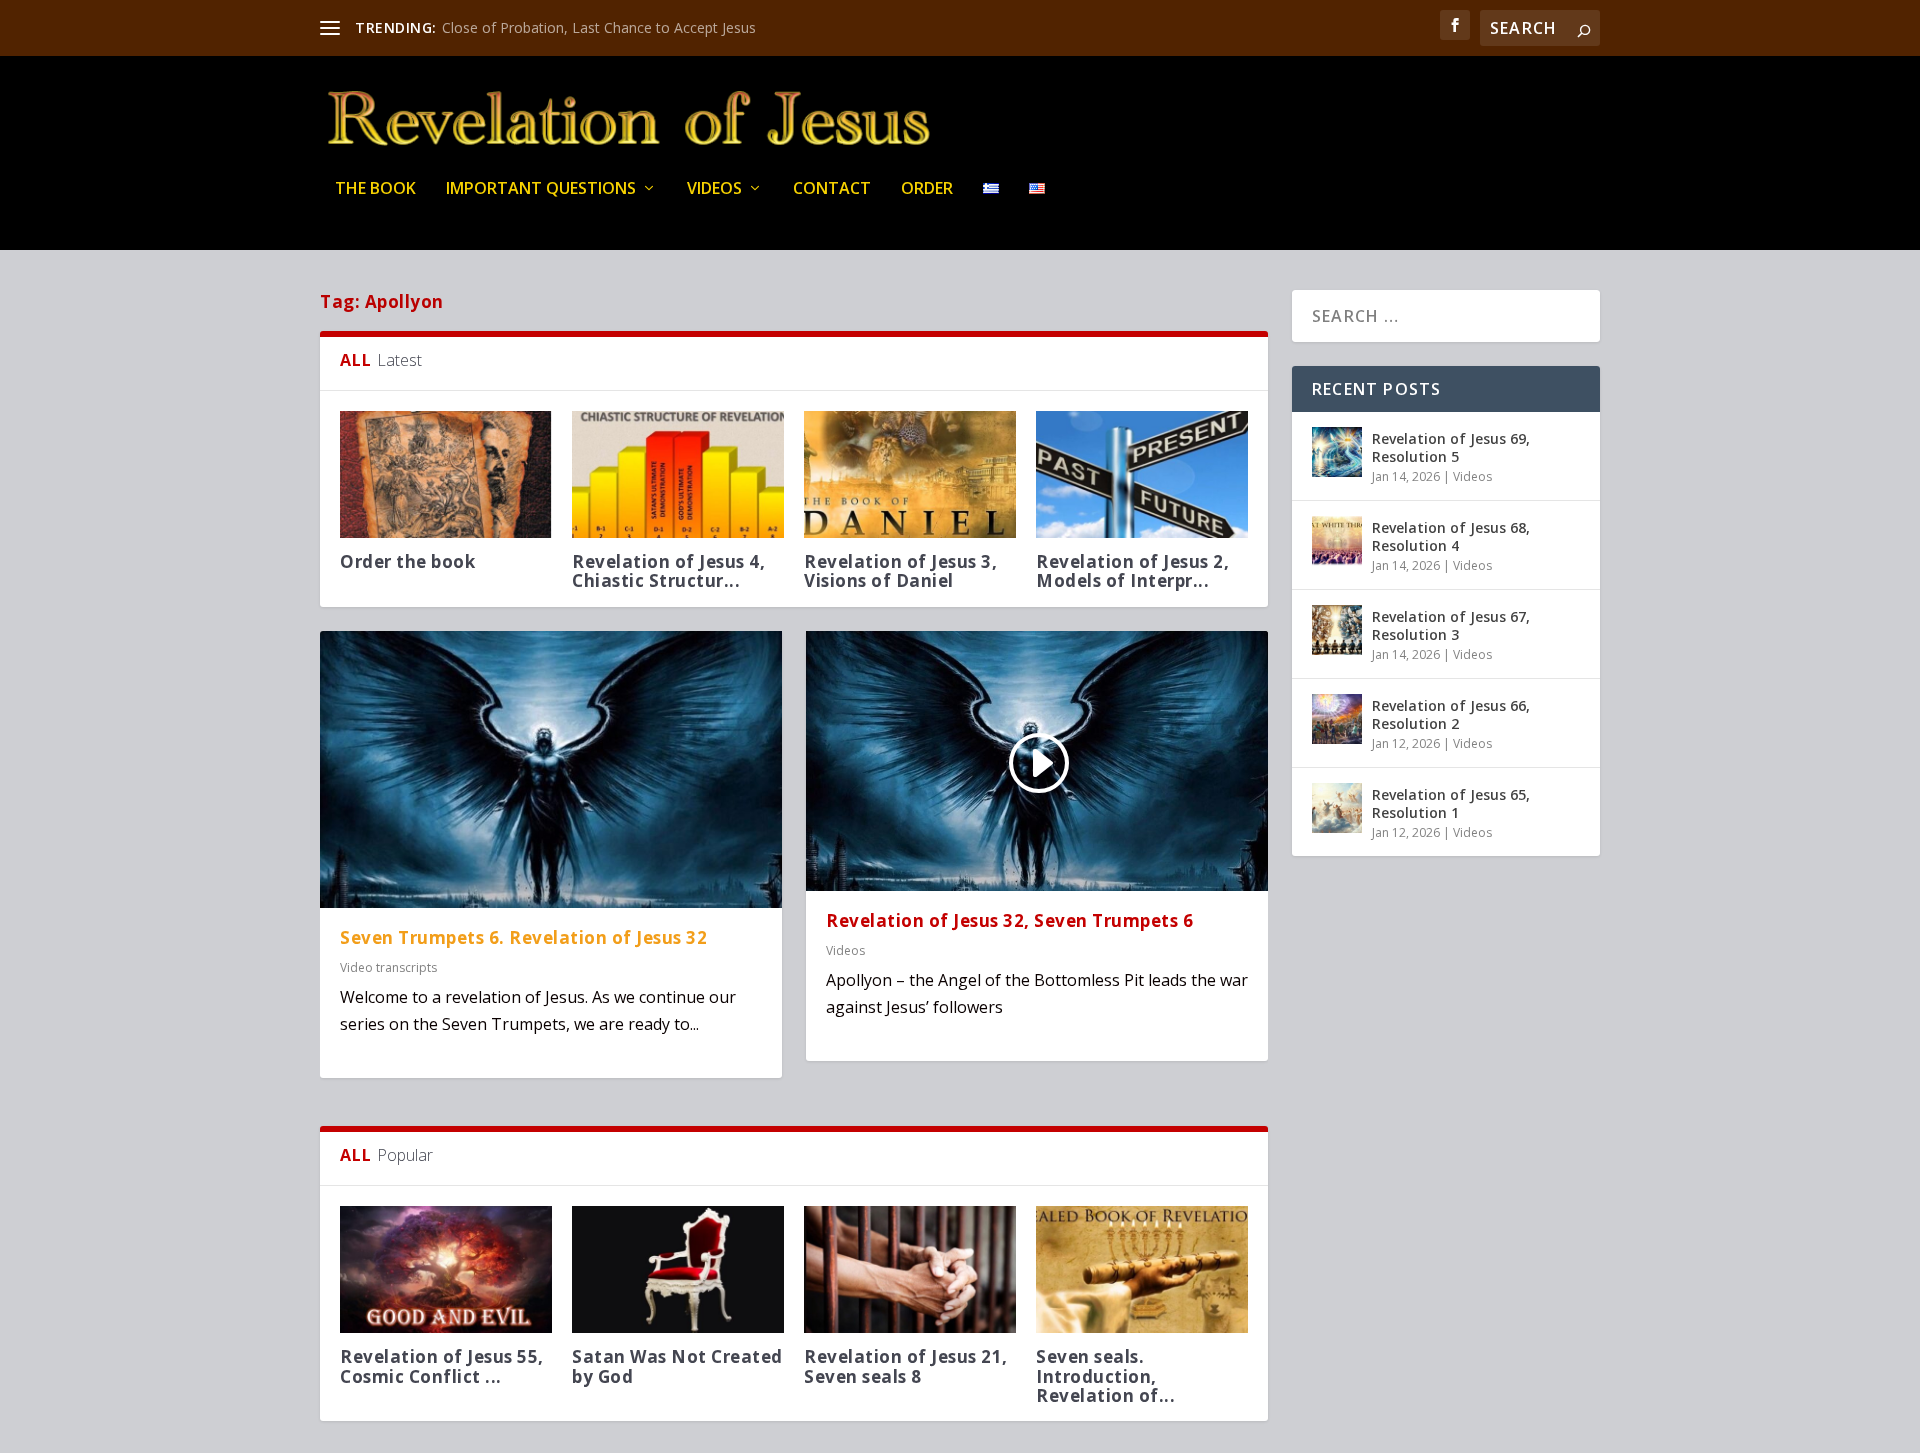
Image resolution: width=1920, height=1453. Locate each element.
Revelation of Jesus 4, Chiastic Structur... (668, 571)
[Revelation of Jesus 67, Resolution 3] (1337, 630)
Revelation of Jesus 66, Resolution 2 (1451, 714)
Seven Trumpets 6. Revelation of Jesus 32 (523, 937)
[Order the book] (446, 474)
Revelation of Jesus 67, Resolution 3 (1451, 625)
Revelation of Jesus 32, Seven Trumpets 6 (1009, 920)
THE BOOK (375, 189)
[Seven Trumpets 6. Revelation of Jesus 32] (551, 769)
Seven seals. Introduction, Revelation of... (1105, 1375)
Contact (832, 189)
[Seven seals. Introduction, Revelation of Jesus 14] (1142, 1269)
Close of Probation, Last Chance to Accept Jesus (599, 27)
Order (927, 189)
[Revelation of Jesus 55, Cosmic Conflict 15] (446, 1269)
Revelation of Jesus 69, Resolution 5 (1451, 447)
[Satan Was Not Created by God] (678, 1269)
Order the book (407, 561)
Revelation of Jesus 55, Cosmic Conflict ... (442, 1366)
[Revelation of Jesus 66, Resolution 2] (1337, 719)
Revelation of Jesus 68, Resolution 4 (1451, 536)
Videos (714, 189)
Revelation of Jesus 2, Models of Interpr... (1132, 571)
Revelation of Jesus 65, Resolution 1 (1451, 803)
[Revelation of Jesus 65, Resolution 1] (1337, 808)
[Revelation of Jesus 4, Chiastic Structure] (678, 474)
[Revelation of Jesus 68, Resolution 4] (1337, 541)
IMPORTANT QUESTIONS (541, 189)
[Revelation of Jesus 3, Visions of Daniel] (910, 474)
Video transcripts (388, 967)
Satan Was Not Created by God (677, 1366)
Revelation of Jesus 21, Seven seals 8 (906, 1366)
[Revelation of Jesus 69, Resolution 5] (1337, 452)
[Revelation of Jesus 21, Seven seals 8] (910, 1269)
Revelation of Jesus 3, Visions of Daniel (900, 571)
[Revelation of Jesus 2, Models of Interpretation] (1142, 474)
